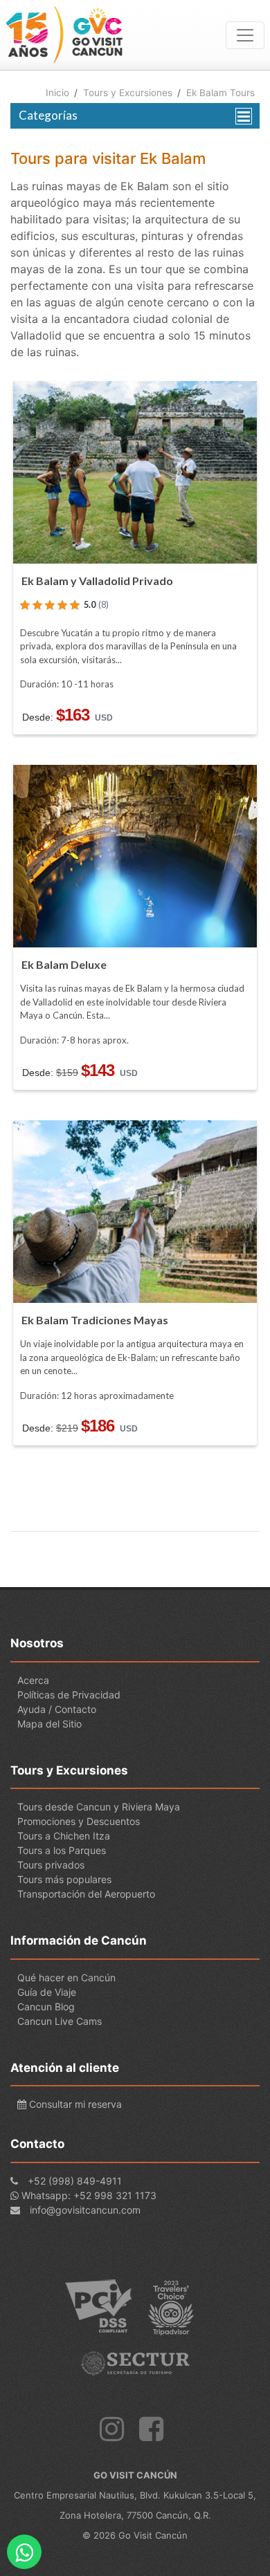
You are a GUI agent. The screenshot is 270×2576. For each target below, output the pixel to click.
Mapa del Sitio (49, 1724)
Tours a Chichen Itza (64, 1836)
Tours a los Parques (62, 1850)
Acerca (33, 1680)
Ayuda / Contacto (57, 1709)
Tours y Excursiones (128, 93)
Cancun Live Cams (60, 2021)
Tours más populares (64, 1879)
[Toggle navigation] (245, 35)
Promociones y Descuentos (79, 1821)
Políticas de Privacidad (69, 1695)
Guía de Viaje (47, 1992)
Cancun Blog (46, 2007)
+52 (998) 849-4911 (75, 2181)
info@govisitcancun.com (85, 2210)
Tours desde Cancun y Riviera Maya (99, 1807)
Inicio (57, 93)
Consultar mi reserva (74, 2104)
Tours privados (51, 1865)
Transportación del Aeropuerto (86, 1894)
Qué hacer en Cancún (66, 1977)
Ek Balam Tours (220, 93)
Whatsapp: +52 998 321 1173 (89, 2195)
